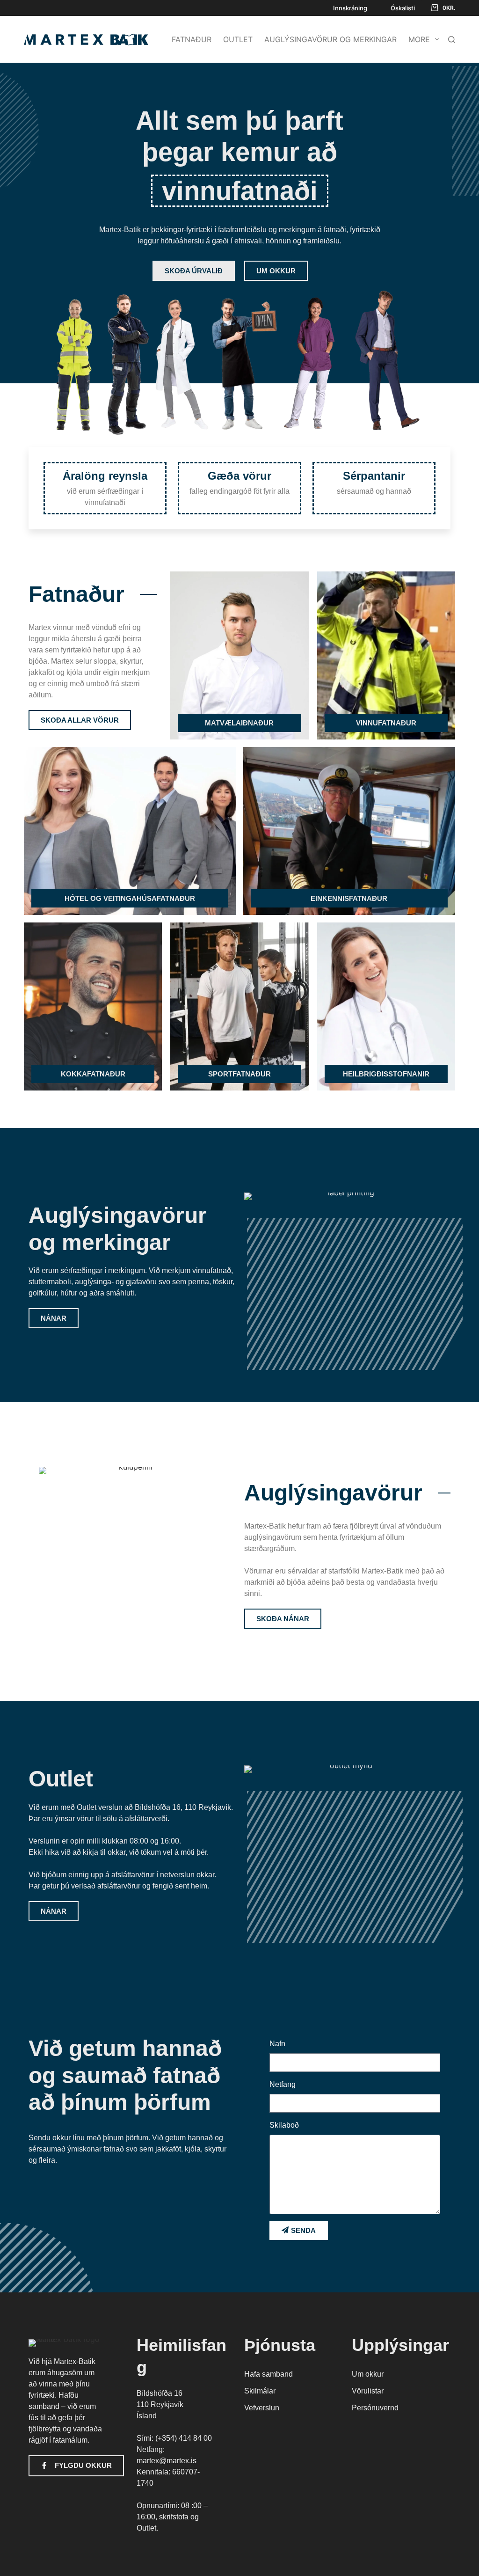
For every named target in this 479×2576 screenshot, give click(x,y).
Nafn (277, 2044)
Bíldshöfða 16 (160, 2393)
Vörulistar (368, 2391)
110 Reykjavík (160, 2404)
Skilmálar (260, 2391)
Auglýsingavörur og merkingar (330, 39)
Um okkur (368, 2374)
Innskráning (350, 8)
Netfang (283, 2084)
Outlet (238, 39)
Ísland (147, 2416)
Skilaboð (284, 2125)
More (419, 39)
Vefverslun (262, 2408)
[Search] (452, 39)
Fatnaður (192, 39)
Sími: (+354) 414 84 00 (174, 2438)
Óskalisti (403, 8)
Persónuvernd (375, 2408)
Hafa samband (269, 2374)
